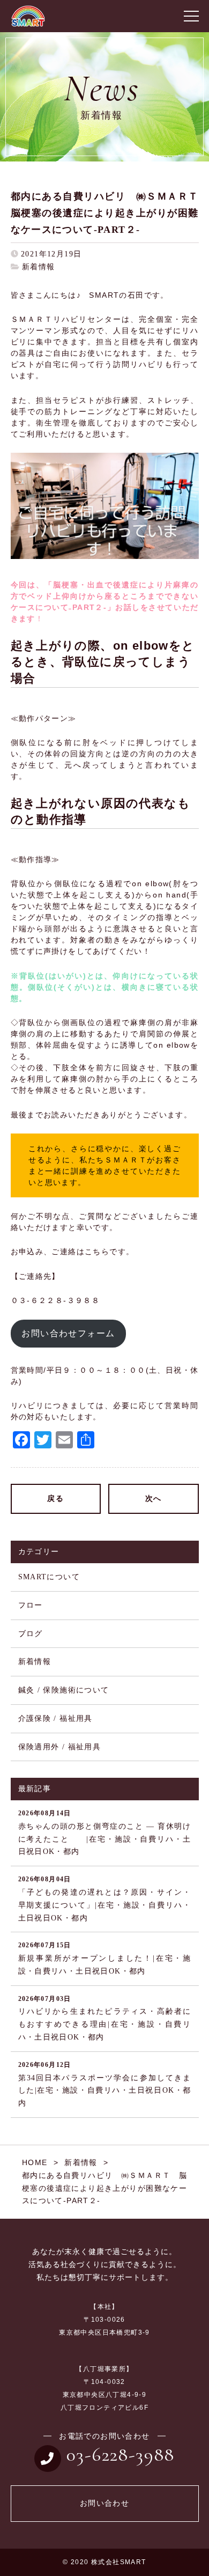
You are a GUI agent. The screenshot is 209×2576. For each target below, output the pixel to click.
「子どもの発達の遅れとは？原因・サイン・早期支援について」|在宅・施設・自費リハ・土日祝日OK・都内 (105, 1898)
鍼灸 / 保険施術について (64, 1690)
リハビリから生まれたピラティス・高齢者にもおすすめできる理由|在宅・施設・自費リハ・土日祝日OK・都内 (105, 2018)
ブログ (31, 1634)
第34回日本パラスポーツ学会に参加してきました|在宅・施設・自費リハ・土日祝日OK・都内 (105, 2084)
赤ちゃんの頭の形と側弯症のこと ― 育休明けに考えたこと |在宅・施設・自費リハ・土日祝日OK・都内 (105, 1832)
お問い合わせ (104, 2503)
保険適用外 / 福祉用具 (60, 1747)
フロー (31, 1605)
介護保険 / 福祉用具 (55, 1718)
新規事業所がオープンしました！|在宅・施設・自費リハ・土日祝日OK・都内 (105, 1958)
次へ (154, 1499)
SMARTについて (49, 1577)
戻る (55, 1499)
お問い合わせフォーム (68, 1333)
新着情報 (39, 267)
